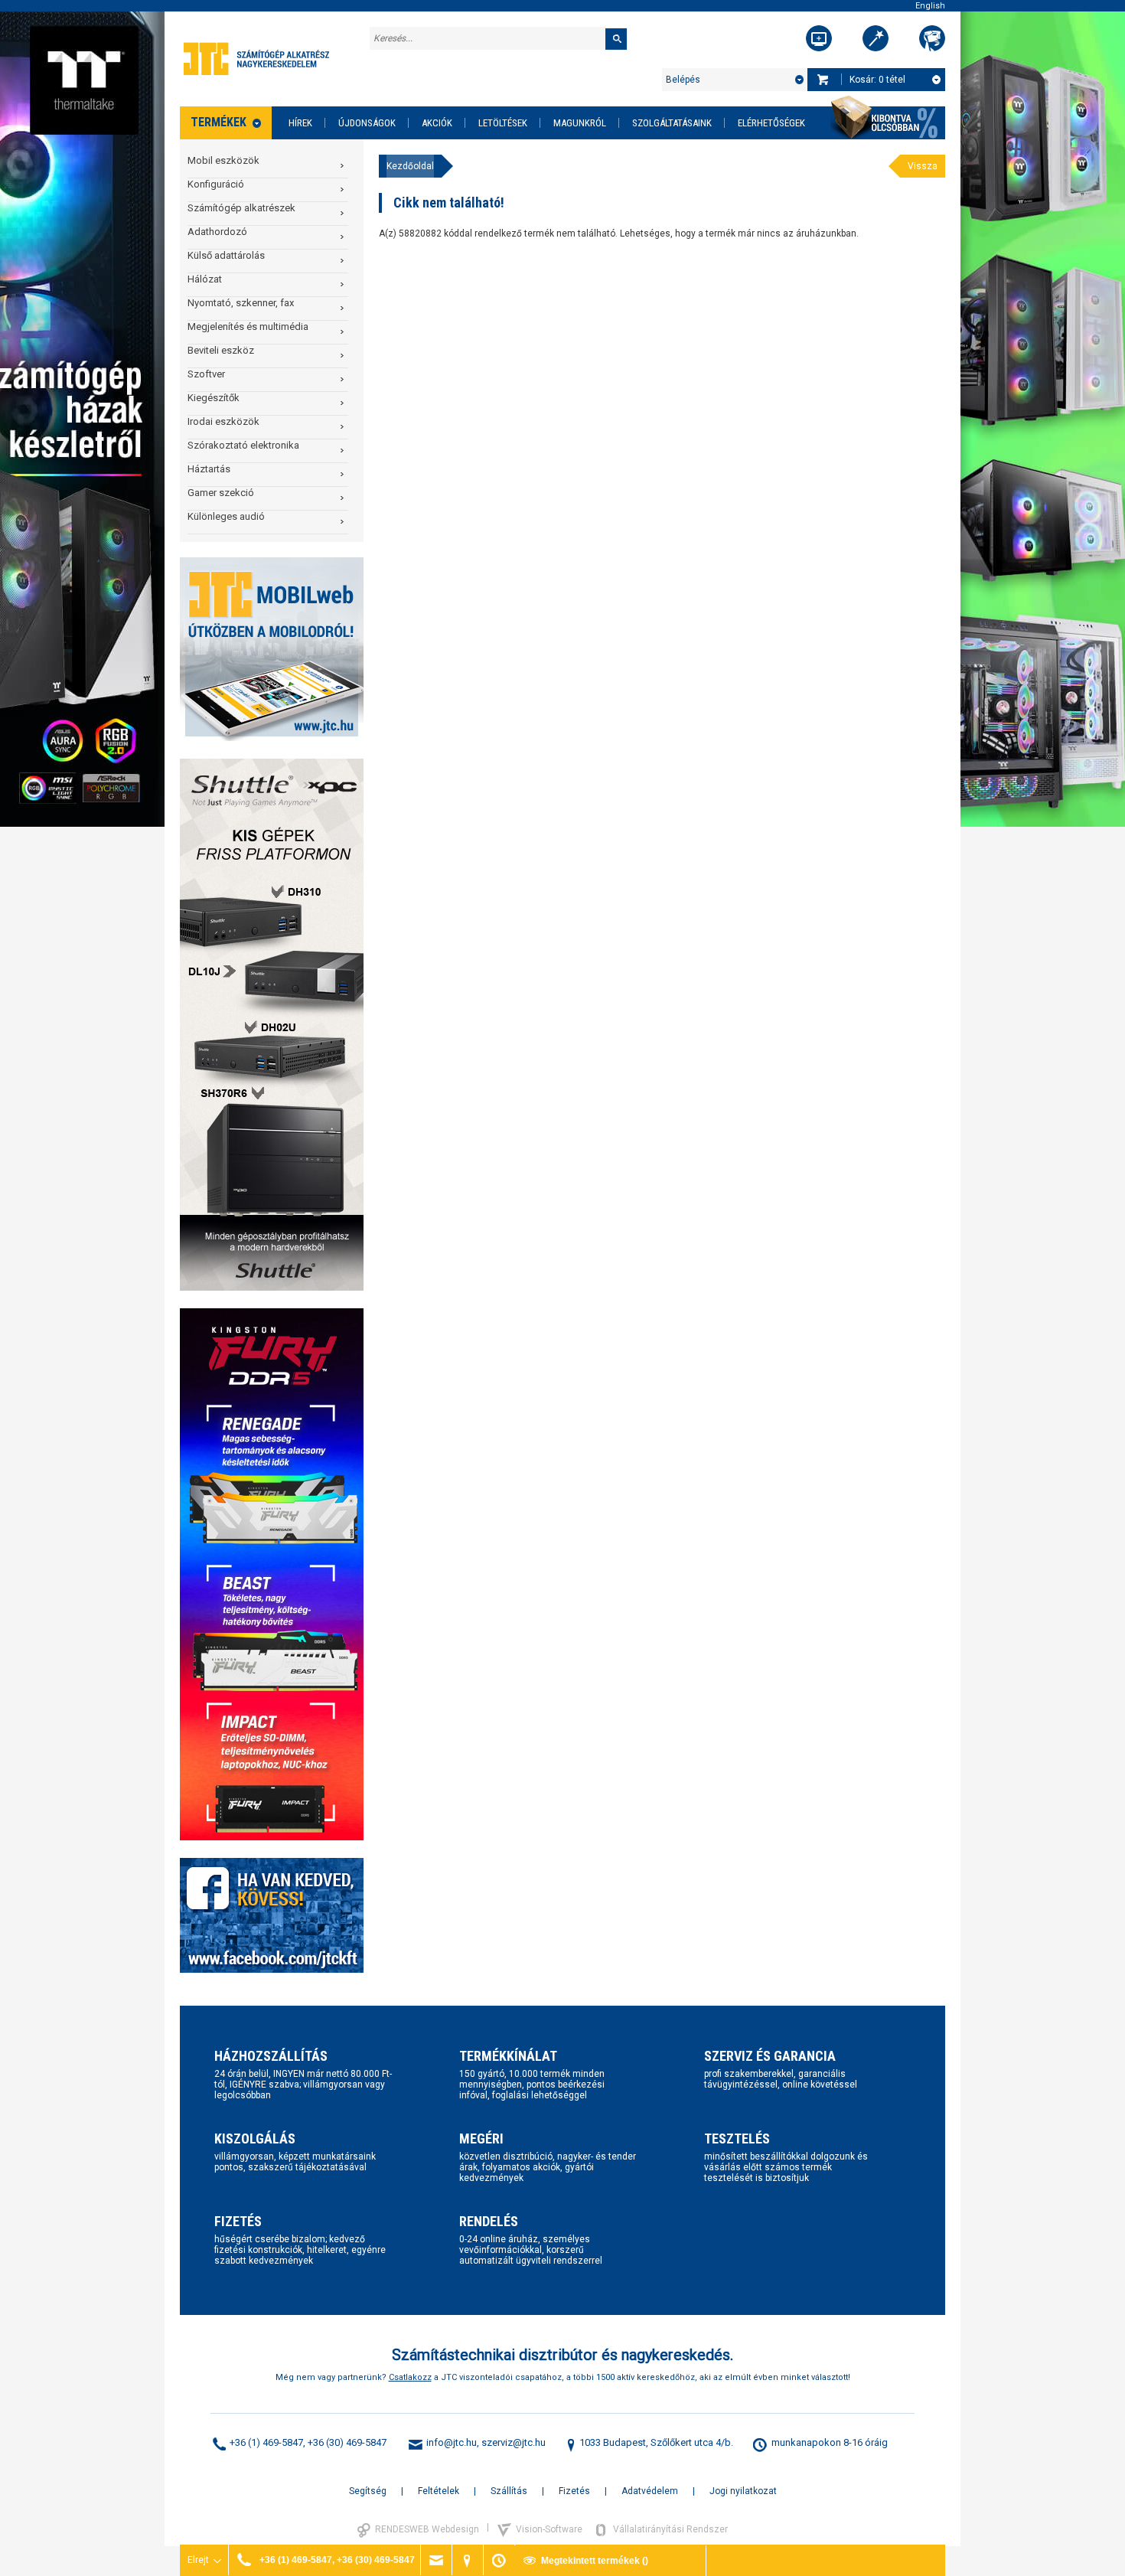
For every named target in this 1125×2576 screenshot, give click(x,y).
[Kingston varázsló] (932, 38)
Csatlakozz (410, 2377)
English (930, 6)
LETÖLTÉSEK (503, 123)
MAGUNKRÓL (580, 123)
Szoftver (206, 374)
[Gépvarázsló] (876, 38)
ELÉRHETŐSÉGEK (771, 123)
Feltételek (439, 2491)
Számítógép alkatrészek (241, 208)
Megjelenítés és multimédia (248, 326)
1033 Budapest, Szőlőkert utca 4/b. (656, 2442)
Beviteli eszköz (221, 350)
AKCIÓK (437, 123)
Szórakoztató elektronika (243, 445)
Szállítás (509, 2491)
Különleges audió (226, 516)
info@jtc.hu (452, 2442)
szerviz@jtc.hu (514, 2442)
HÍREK (300, 123)
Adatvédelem (650, 2491)
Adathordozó (217, 232)
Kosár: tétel (877, 80)
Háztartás (209, 469)
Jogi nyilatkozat (743, 2491)
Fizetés (574, 2491)
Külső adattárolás (226, 255)
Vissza (923, 166)
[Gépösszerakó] (819, 38)
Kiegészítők (214, 398)
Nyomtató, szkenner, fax (241, 303)
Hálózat (205, 279)
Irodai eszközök (223, 421)
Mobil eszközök (223, 160)
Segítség (368, 2491)
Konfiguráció (216, 184)
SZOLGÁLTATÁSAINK (672, 123)
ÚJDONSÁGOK (367, 123)
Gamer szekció (221, 493)
